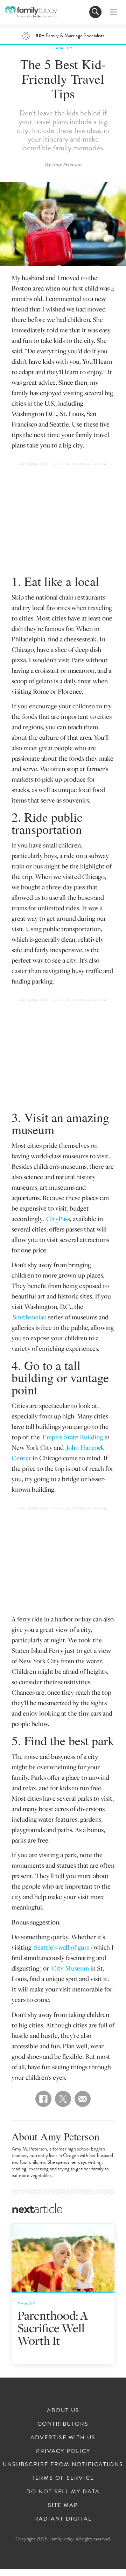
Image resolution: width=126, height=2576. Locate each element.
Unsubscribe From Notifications (63, 2464)
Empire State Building (73, 1437)
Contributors (63, 2424)
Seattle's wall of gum (62, 1947)
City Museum (70, 1968)
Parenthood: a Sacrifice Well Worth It (53, 2328)
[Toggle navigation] (95, 12)
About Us (63, 2410)
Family (63, 48)
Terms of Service (63, 2478)
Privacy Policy (63, 2451)
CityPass (58, 1218)
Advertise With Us (63, 2438)
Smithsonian (30, 1317)
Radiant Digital (63, 2519)
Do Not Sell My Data (63, 2492)
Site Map (63, 2505)
